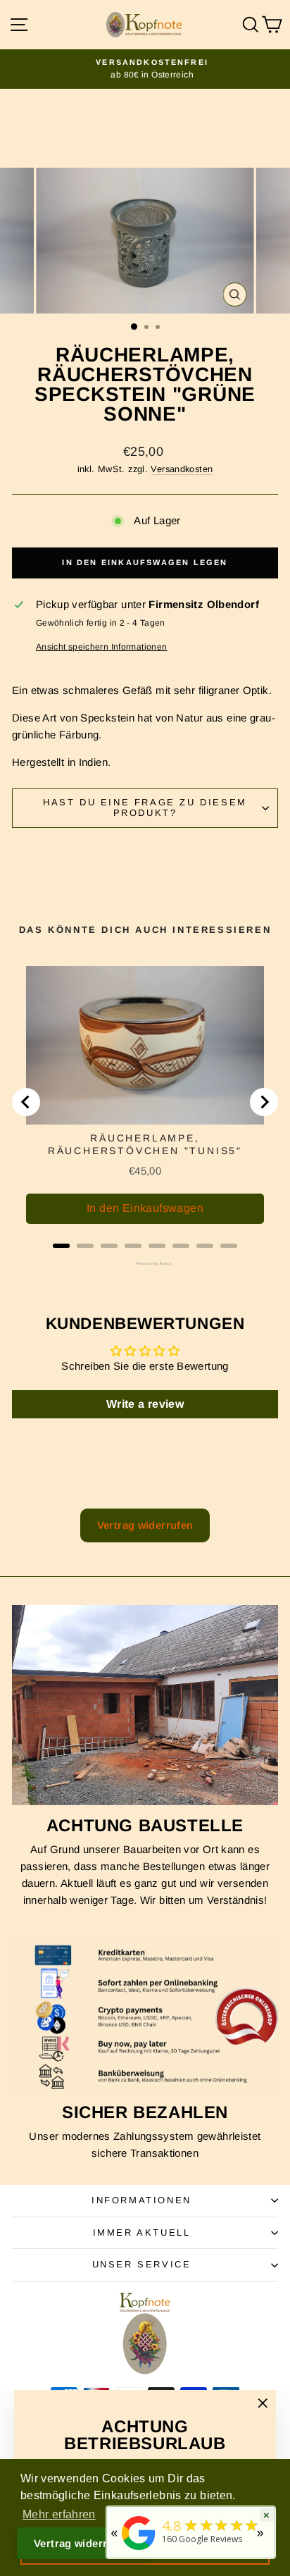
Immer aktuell (142, 2233)
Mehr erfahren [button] (59, 2514)
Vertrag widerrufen (145, 1525)
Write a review (145, 1404)
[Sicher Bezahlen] (145, 2017)
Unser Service (142, 2264)
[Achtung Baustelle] (145, 1705)
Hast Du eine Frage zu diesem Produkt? (145, 807)
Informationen (141, 2200)
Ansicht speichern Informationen (102, 647)
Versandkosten (182, 469)
